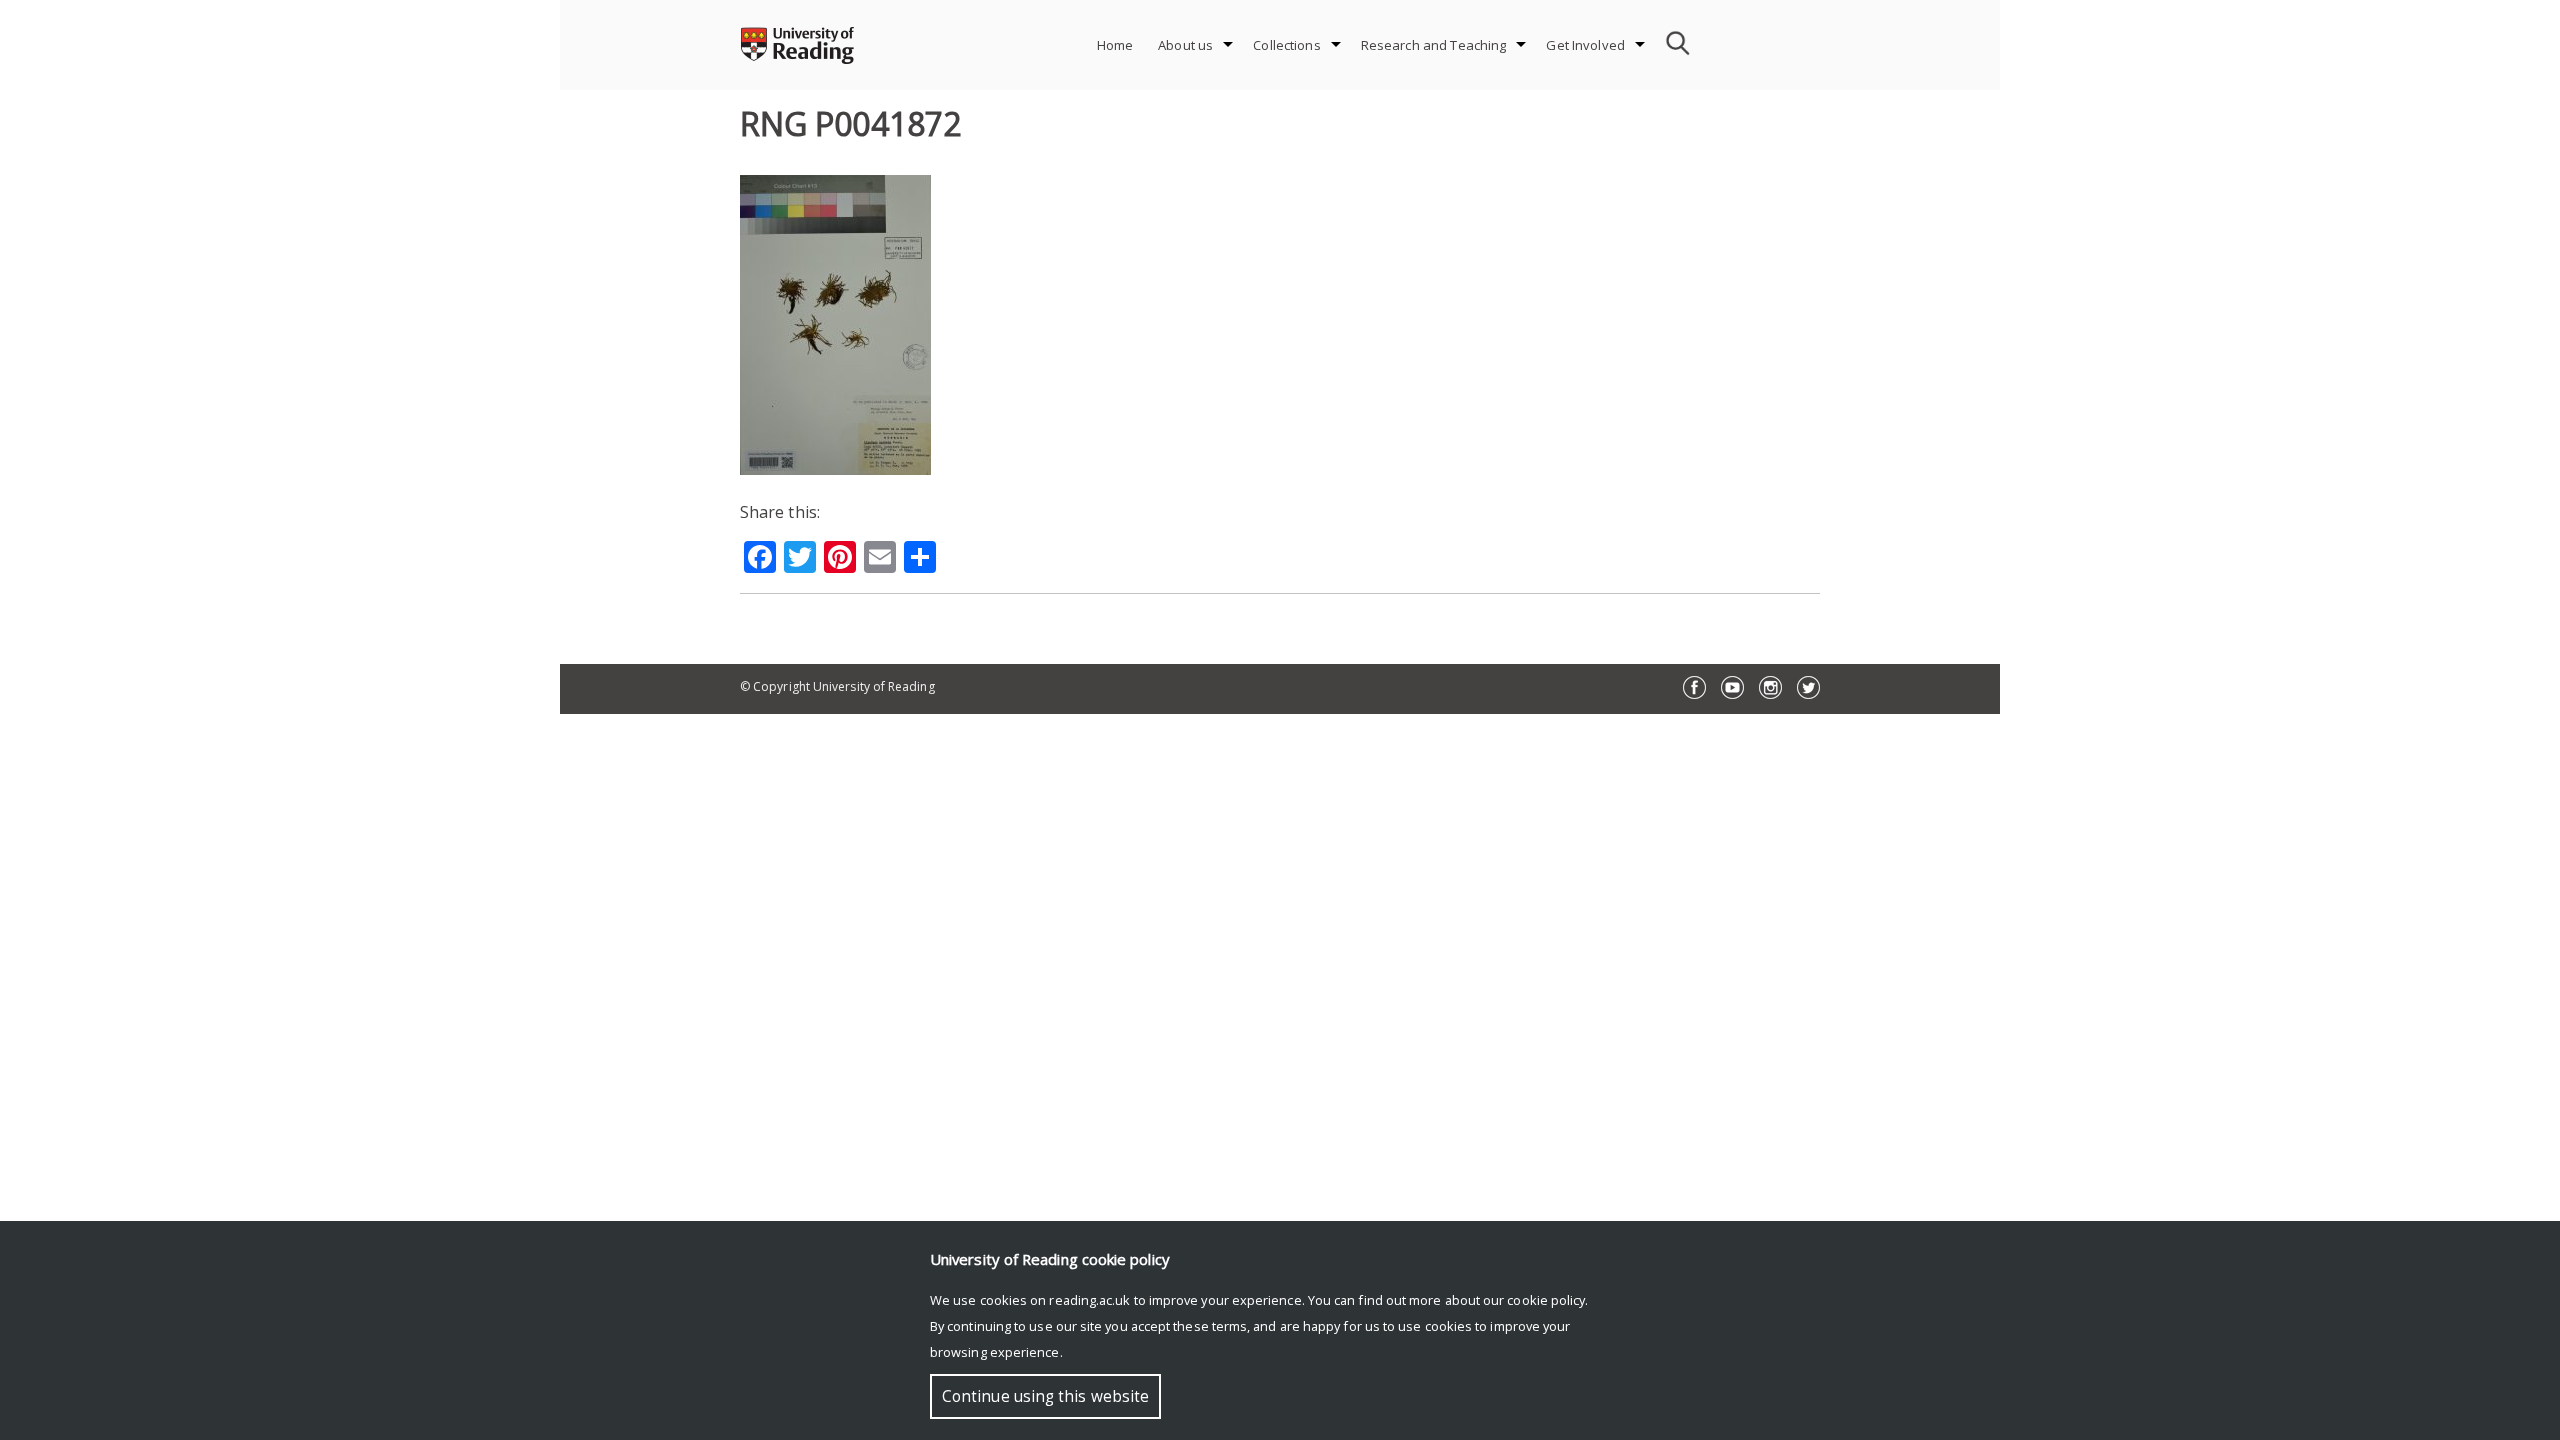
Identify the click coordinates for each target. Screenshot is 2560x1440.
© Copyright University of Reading (837, 686)
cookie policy (1546, 1300)
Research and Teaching (1434, 45)
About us (1185, 45)
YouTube (1732, 687)
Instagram (1770, 687)
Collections (1286, 45)
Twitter (1808, 687)
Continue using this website (1045, 1396)
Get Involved (1585, 45)
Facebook (1694, 687)
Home (1115, 45)
